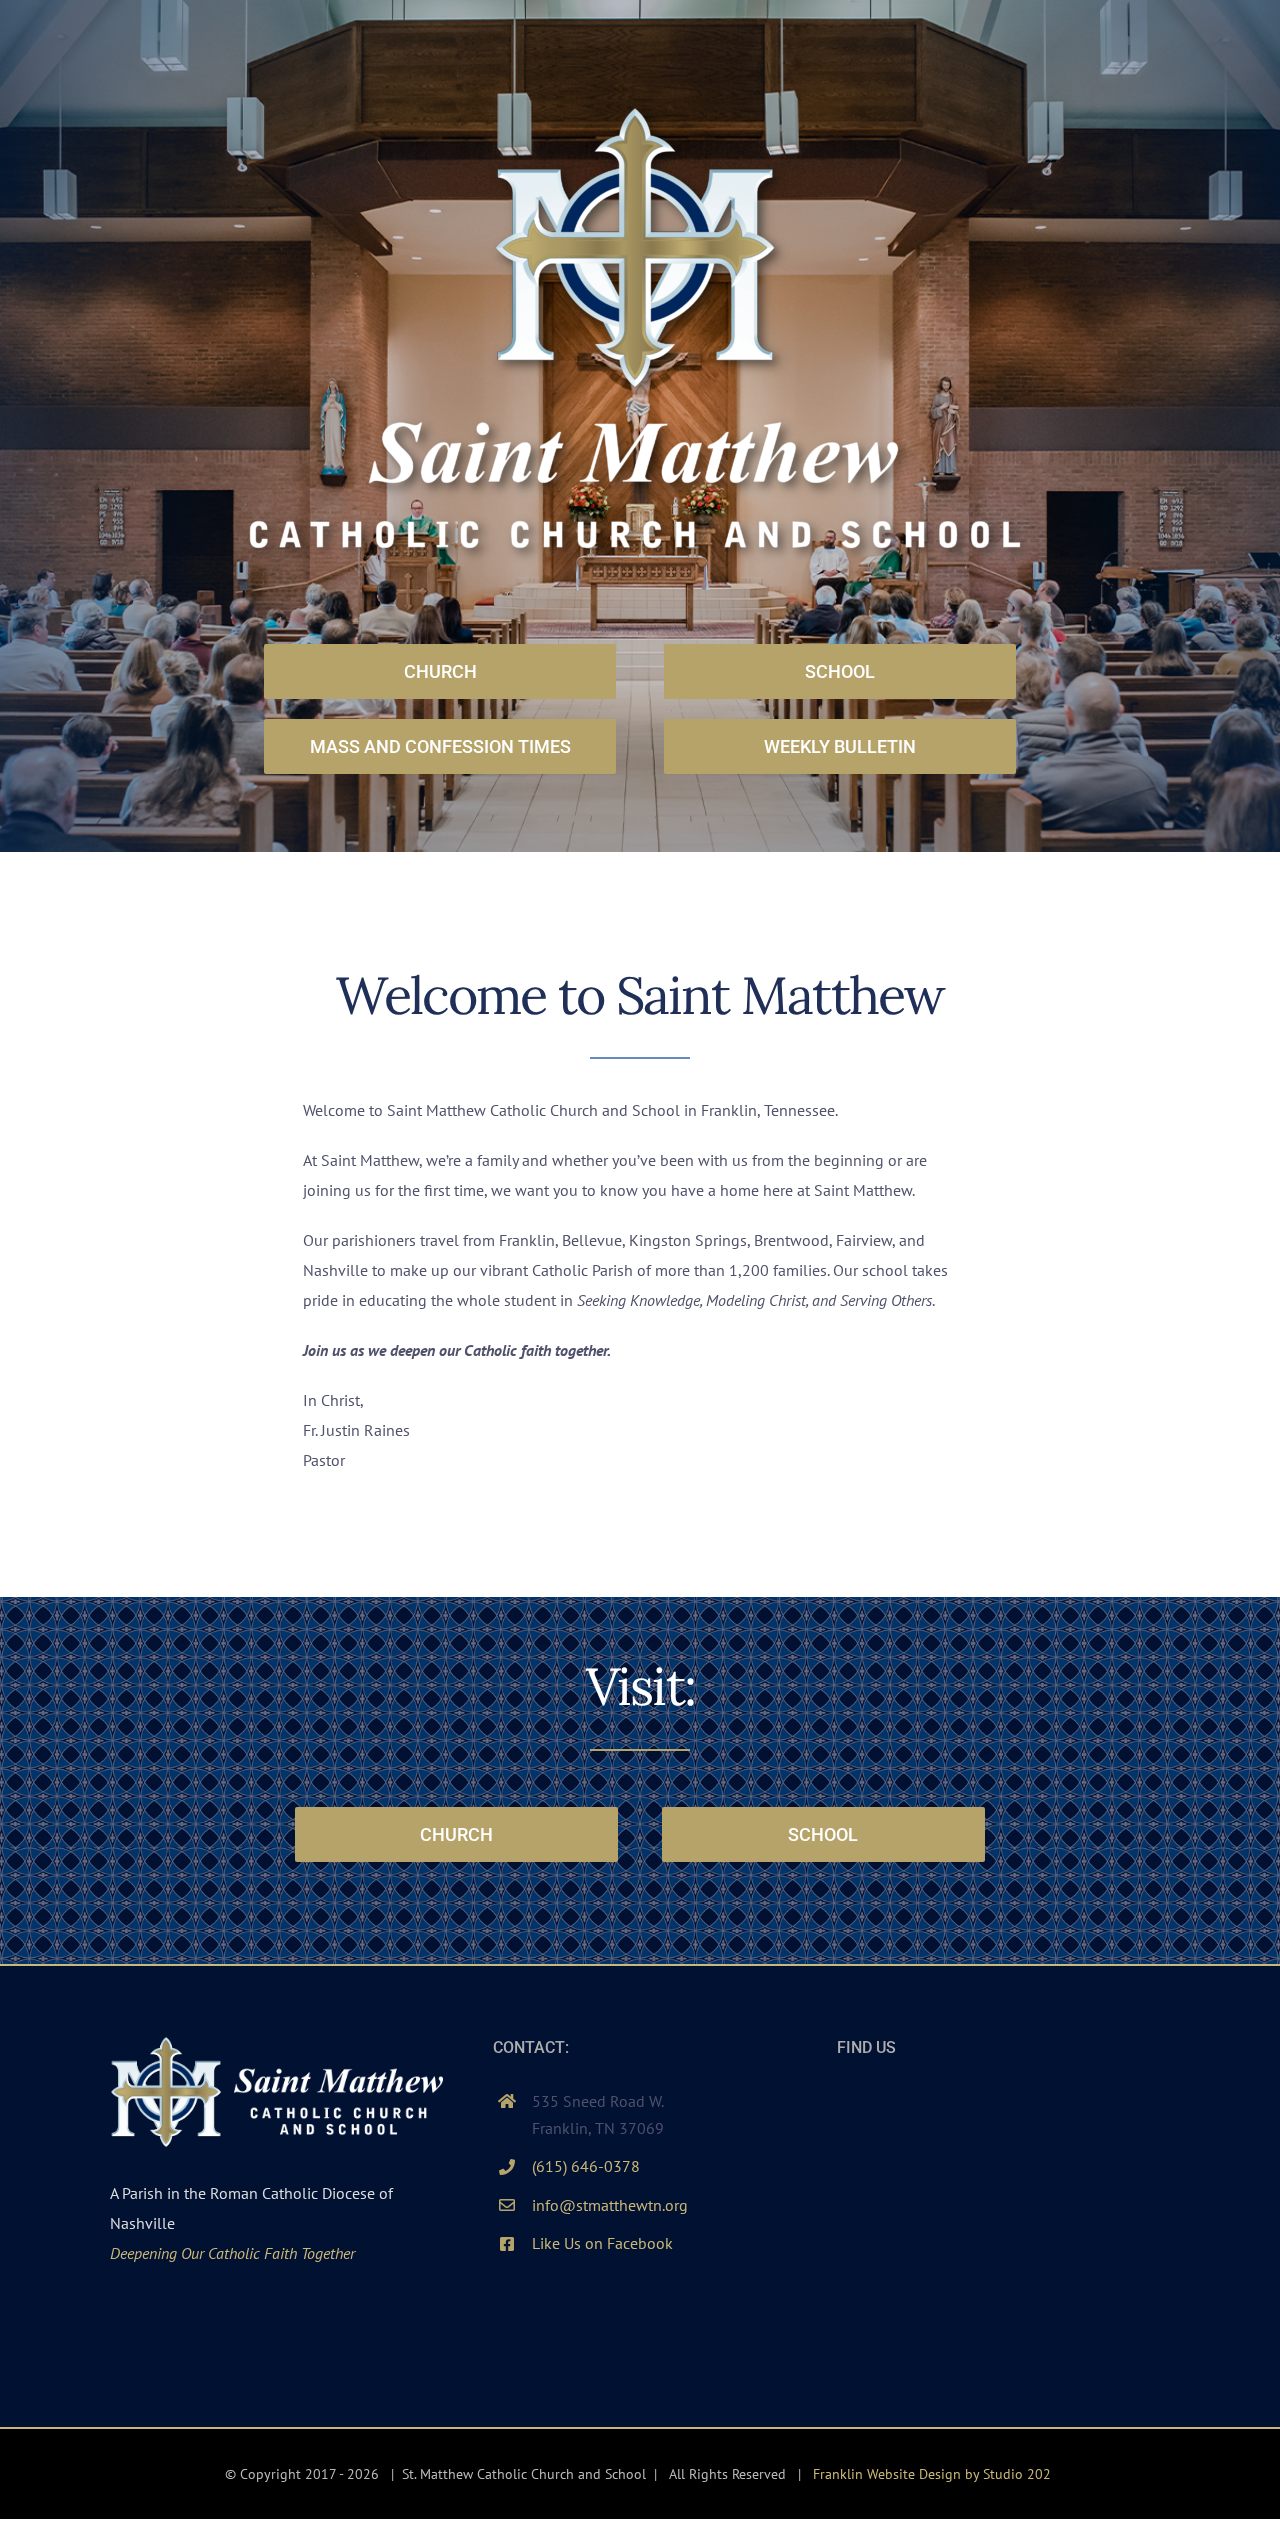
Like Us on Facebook (602, 2243)
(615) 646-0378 (586, 2166)
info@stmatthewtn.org (610, 2205)
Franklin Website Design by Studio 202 (932, 2474)
